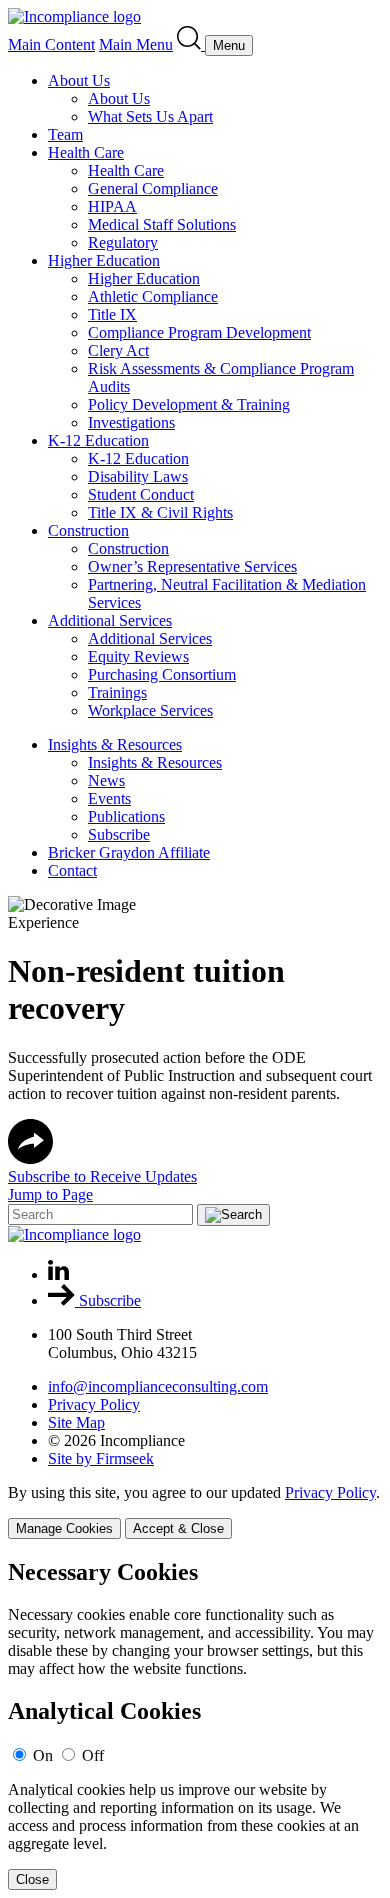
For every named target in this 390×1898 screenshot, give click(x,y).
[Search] (191, 44)
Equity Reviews (138, 656)
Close (32, 1879)
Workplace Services (150, 710)
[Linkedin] (58, 1274)
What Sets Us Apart (150, 116)
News (106, 780)
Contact (72, 870)
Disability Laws (138, 476)
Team (65, 134)
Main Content (51, 44)
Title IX (112, 314)
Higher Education (104, 260)
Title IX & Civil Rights (160, 512)
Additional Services (110, 620)
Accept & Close (178, 1528)
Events (109, 798)
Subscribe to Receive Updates (102, 1176)
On (43, 1755)
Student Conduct (141, 494)
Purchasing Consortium (162, 674)
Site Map (76, 1422)
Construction (88, 530)
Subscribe (119, 834)
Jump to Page (50, 1194)
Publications (126, 816)
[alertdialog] (195, 1724)
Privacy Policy (94, 1404)
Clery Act (118, 350)
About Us (79, 80)
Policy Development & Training (189, 404)
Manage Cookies (64, 1528)
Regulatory (123, 242)
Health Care (86, 152)
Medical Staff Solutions (162, 224)
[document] (195, 1724)
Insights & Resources (115, 744)
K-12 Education (98, 440)
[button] (30, 1158)
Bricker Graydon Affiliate (129, 852)
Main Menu (136, 44)
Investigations (131, 422)
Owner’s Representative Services (192, 566)
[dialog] (195, 1511)
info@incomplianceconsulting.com (158, 1386)
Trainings (117, 692)
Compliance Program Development (199, 332)
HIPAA (112, 206)
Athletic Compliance (153, 296)
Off (93, 1755)
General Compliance (153, 188)
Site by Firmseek (101, 1458)
